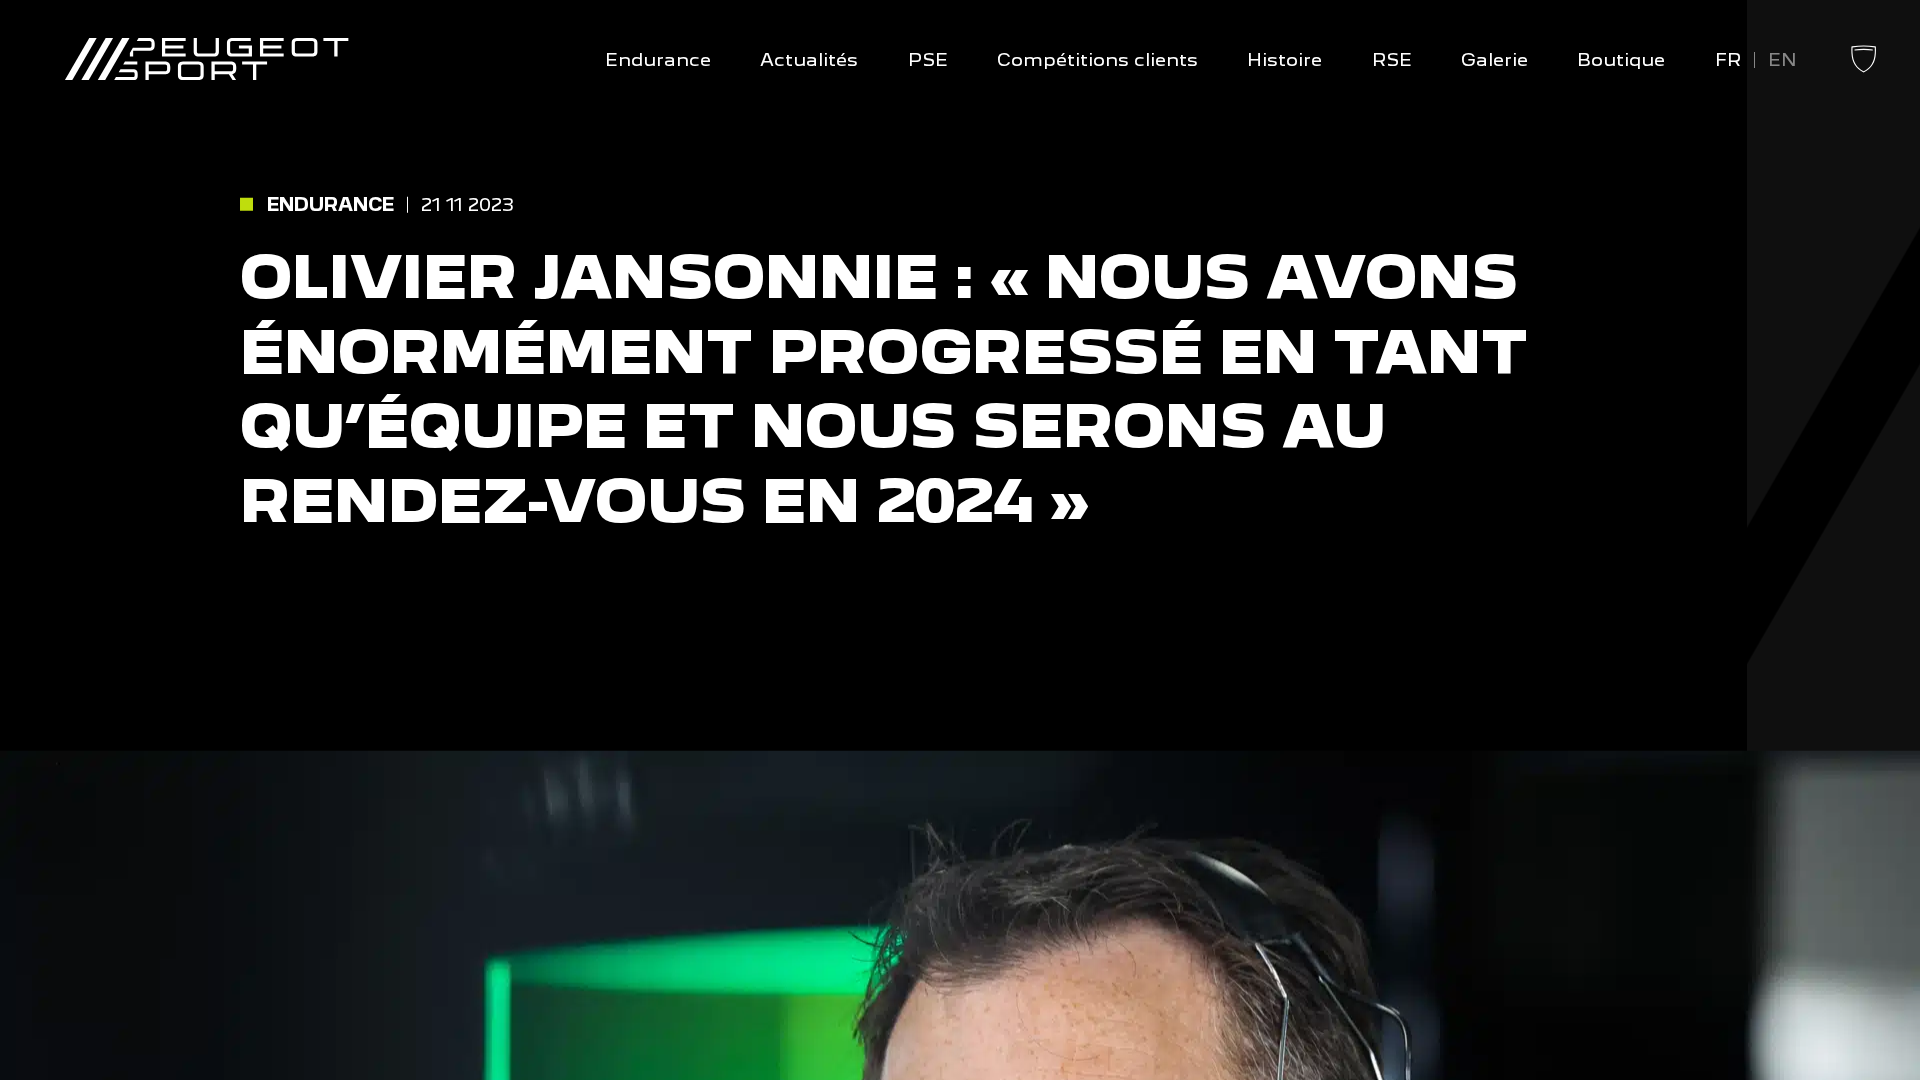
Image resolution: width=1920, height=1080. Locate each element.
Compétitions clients (1097, 59)
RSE (1392, 59)
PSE (928, 59)
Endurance (658, 59)
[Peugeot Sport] (206, 60)
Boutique (1621, 59)
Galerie (1494, 59)
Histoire (1284, 59)
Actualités (809, 59)
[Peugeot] (1863, 69)
